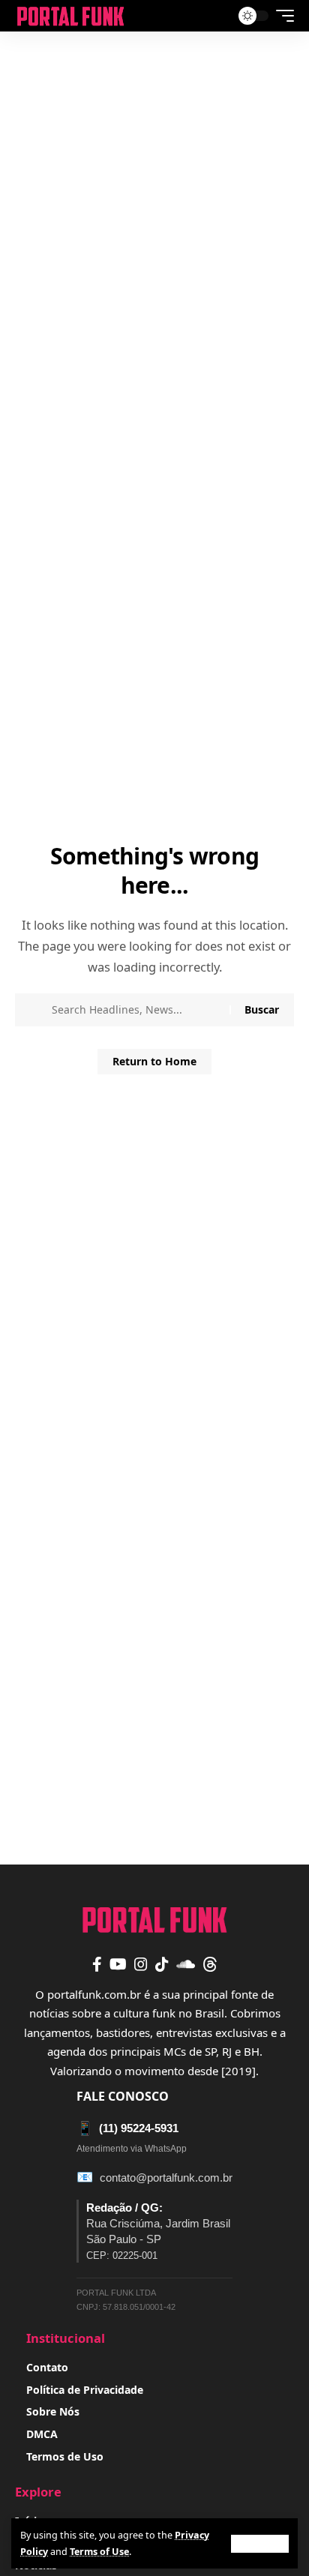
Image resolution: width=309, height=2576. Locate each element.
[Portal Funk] (70, 16)
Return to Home (154, 1061)
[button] (260, 2544)
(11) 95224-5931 (127, 2128)
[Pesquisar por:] (135, 1010)
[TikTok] (162, 1964)
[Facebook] (97, 1964)
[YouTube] (118, 1964)
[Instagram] (141, 1964)
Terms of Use (99, 2552)
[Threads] (210, 1964)
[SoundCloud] (186, 1964)
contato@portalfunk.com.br (166, 2178)
